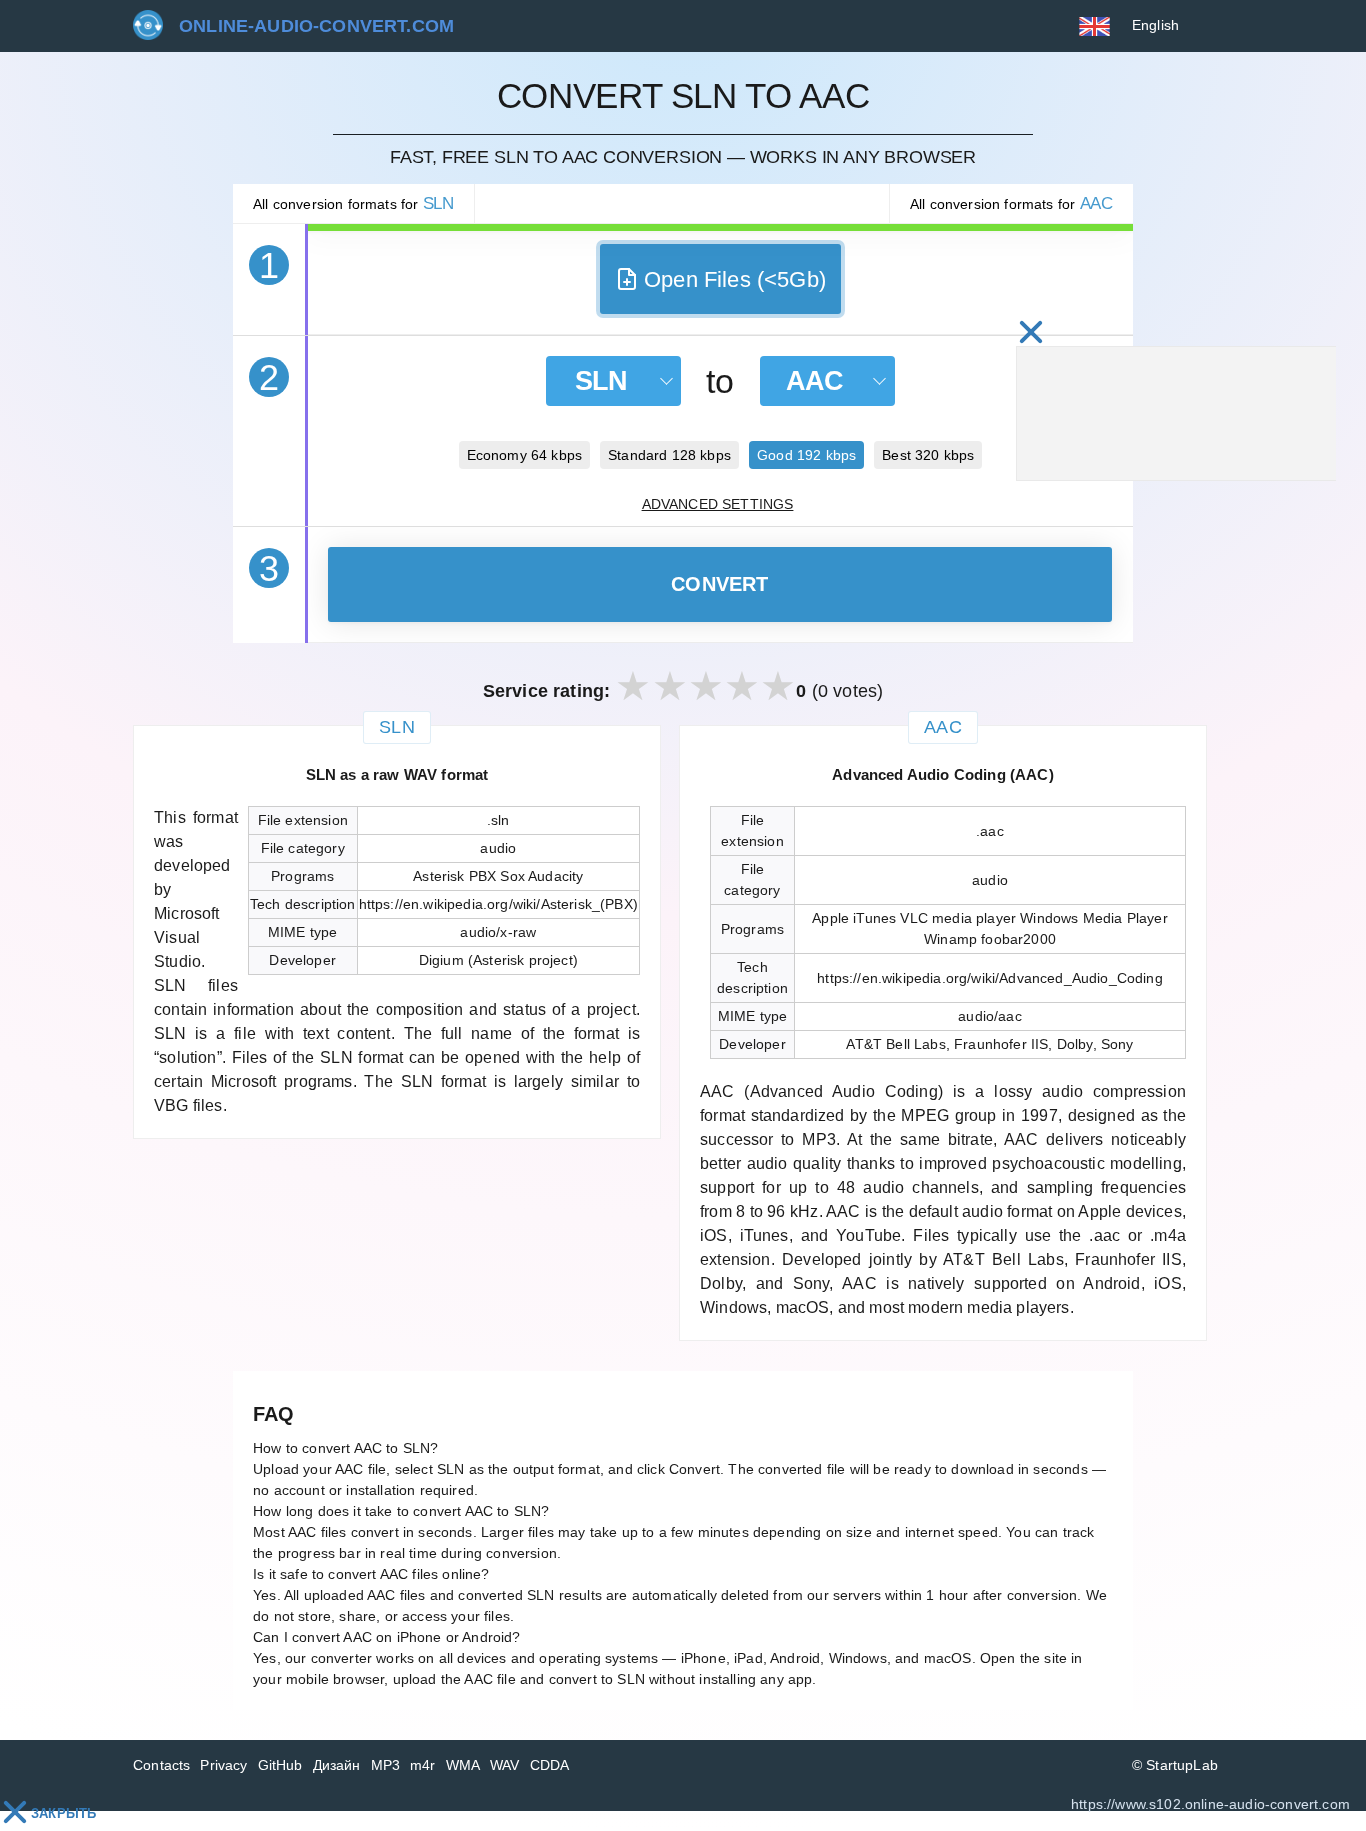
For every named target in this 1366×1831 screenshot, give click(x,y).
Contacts (161, 1765)
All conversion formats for (353, 203)
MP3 (386, 1765)
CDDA (550, 1765)
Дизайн (337, 1765)
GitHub (280, 1765)
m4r (423, 1765)
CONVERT (720, 584)
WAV (505, 1765)
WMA (463, 1765)
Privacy (223, 1765)
